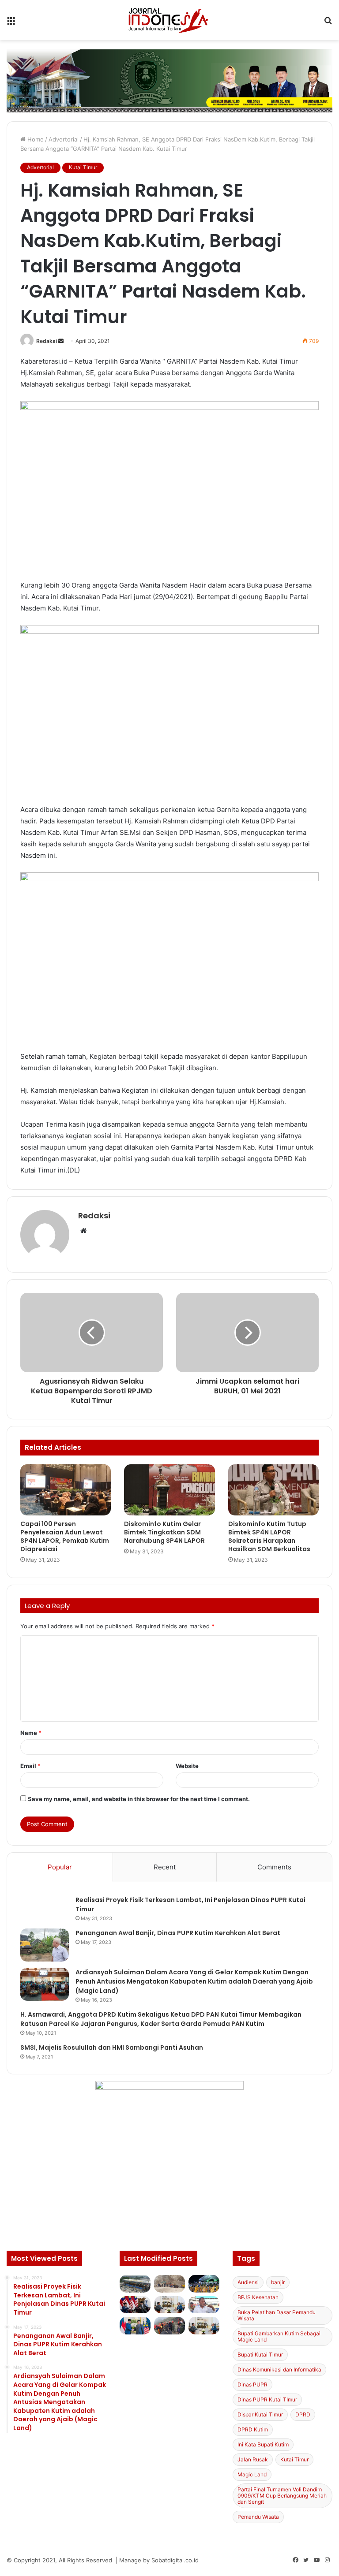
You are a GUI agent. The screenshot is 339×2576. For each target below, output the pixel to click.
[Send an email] (61, 341)
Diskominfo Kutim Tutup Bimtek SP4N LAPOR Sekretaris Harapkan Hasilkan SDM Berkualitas (269, 1536)
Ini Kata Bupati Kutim (263, 2444)
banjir (278, 2282)
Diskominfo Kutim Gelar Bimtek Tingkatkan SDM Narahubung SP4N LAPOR (164, 1532)
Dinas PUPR (252, 2384)
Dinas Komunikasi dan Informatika (279, 2369)
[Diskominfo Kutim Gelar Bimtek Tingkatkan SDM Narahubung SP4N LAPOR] (169, 1490)
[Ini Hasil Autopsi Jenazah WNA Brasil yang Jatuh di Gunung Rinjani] (169, 2325)
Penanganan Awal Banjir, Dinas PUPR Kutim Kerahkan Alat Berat (178, 1933)
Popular (60, 1867)
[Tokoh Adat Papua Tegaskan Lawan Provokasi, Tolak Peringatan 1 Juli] (204, 2305)
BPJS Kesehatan (258, 2297)
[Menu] (11, 23)
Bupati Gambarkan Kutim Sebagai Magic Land (279, 2336)
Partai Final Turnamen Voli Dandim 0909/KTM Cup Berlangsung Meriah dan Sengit (282, 2496)
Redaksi (47, 341)
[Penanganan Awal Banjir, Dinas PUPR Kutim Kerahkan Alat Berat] (45, 1945)
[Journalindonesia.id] (169, 20)
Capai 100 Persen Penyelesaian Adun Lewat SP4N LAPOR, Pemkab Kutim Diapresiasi (65, 1536)
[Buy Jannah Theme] (169, 80)
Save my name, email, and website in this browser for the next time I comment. (139, 1799)
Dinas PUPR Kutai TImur (267, 2399)
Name (31, 1733)
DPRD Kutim (253, 2429)
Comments (274, 1867)
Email (30, 1766)
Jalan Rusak (253, 2459)
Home (35, 139)
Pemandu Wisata (258, 2517)
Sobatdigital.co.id (175, 2560)
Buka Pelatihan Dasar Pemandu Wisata (277, 2315)
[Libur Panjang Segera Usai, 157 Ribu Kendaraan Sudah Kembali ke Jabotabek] (135, 2284)
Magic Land (252, 2474)
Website (187, 1766)
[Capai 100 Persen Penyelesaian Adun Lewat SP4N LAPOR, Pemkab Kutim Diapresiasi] (66, 1490)
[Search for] (328, 23)
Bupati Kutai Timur (260, 2355)
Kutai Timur (83, 167)
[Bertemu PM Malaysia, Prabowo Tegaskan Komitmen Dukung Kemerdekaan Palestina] (135, 2305)
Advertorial (64, 139)
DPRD (303, 2414)
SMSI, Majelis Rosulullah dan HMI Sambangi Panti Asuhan (112, 2047)
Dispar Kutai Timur (260, 2414)
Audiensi (248, 2282)
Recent (165, 1867)
